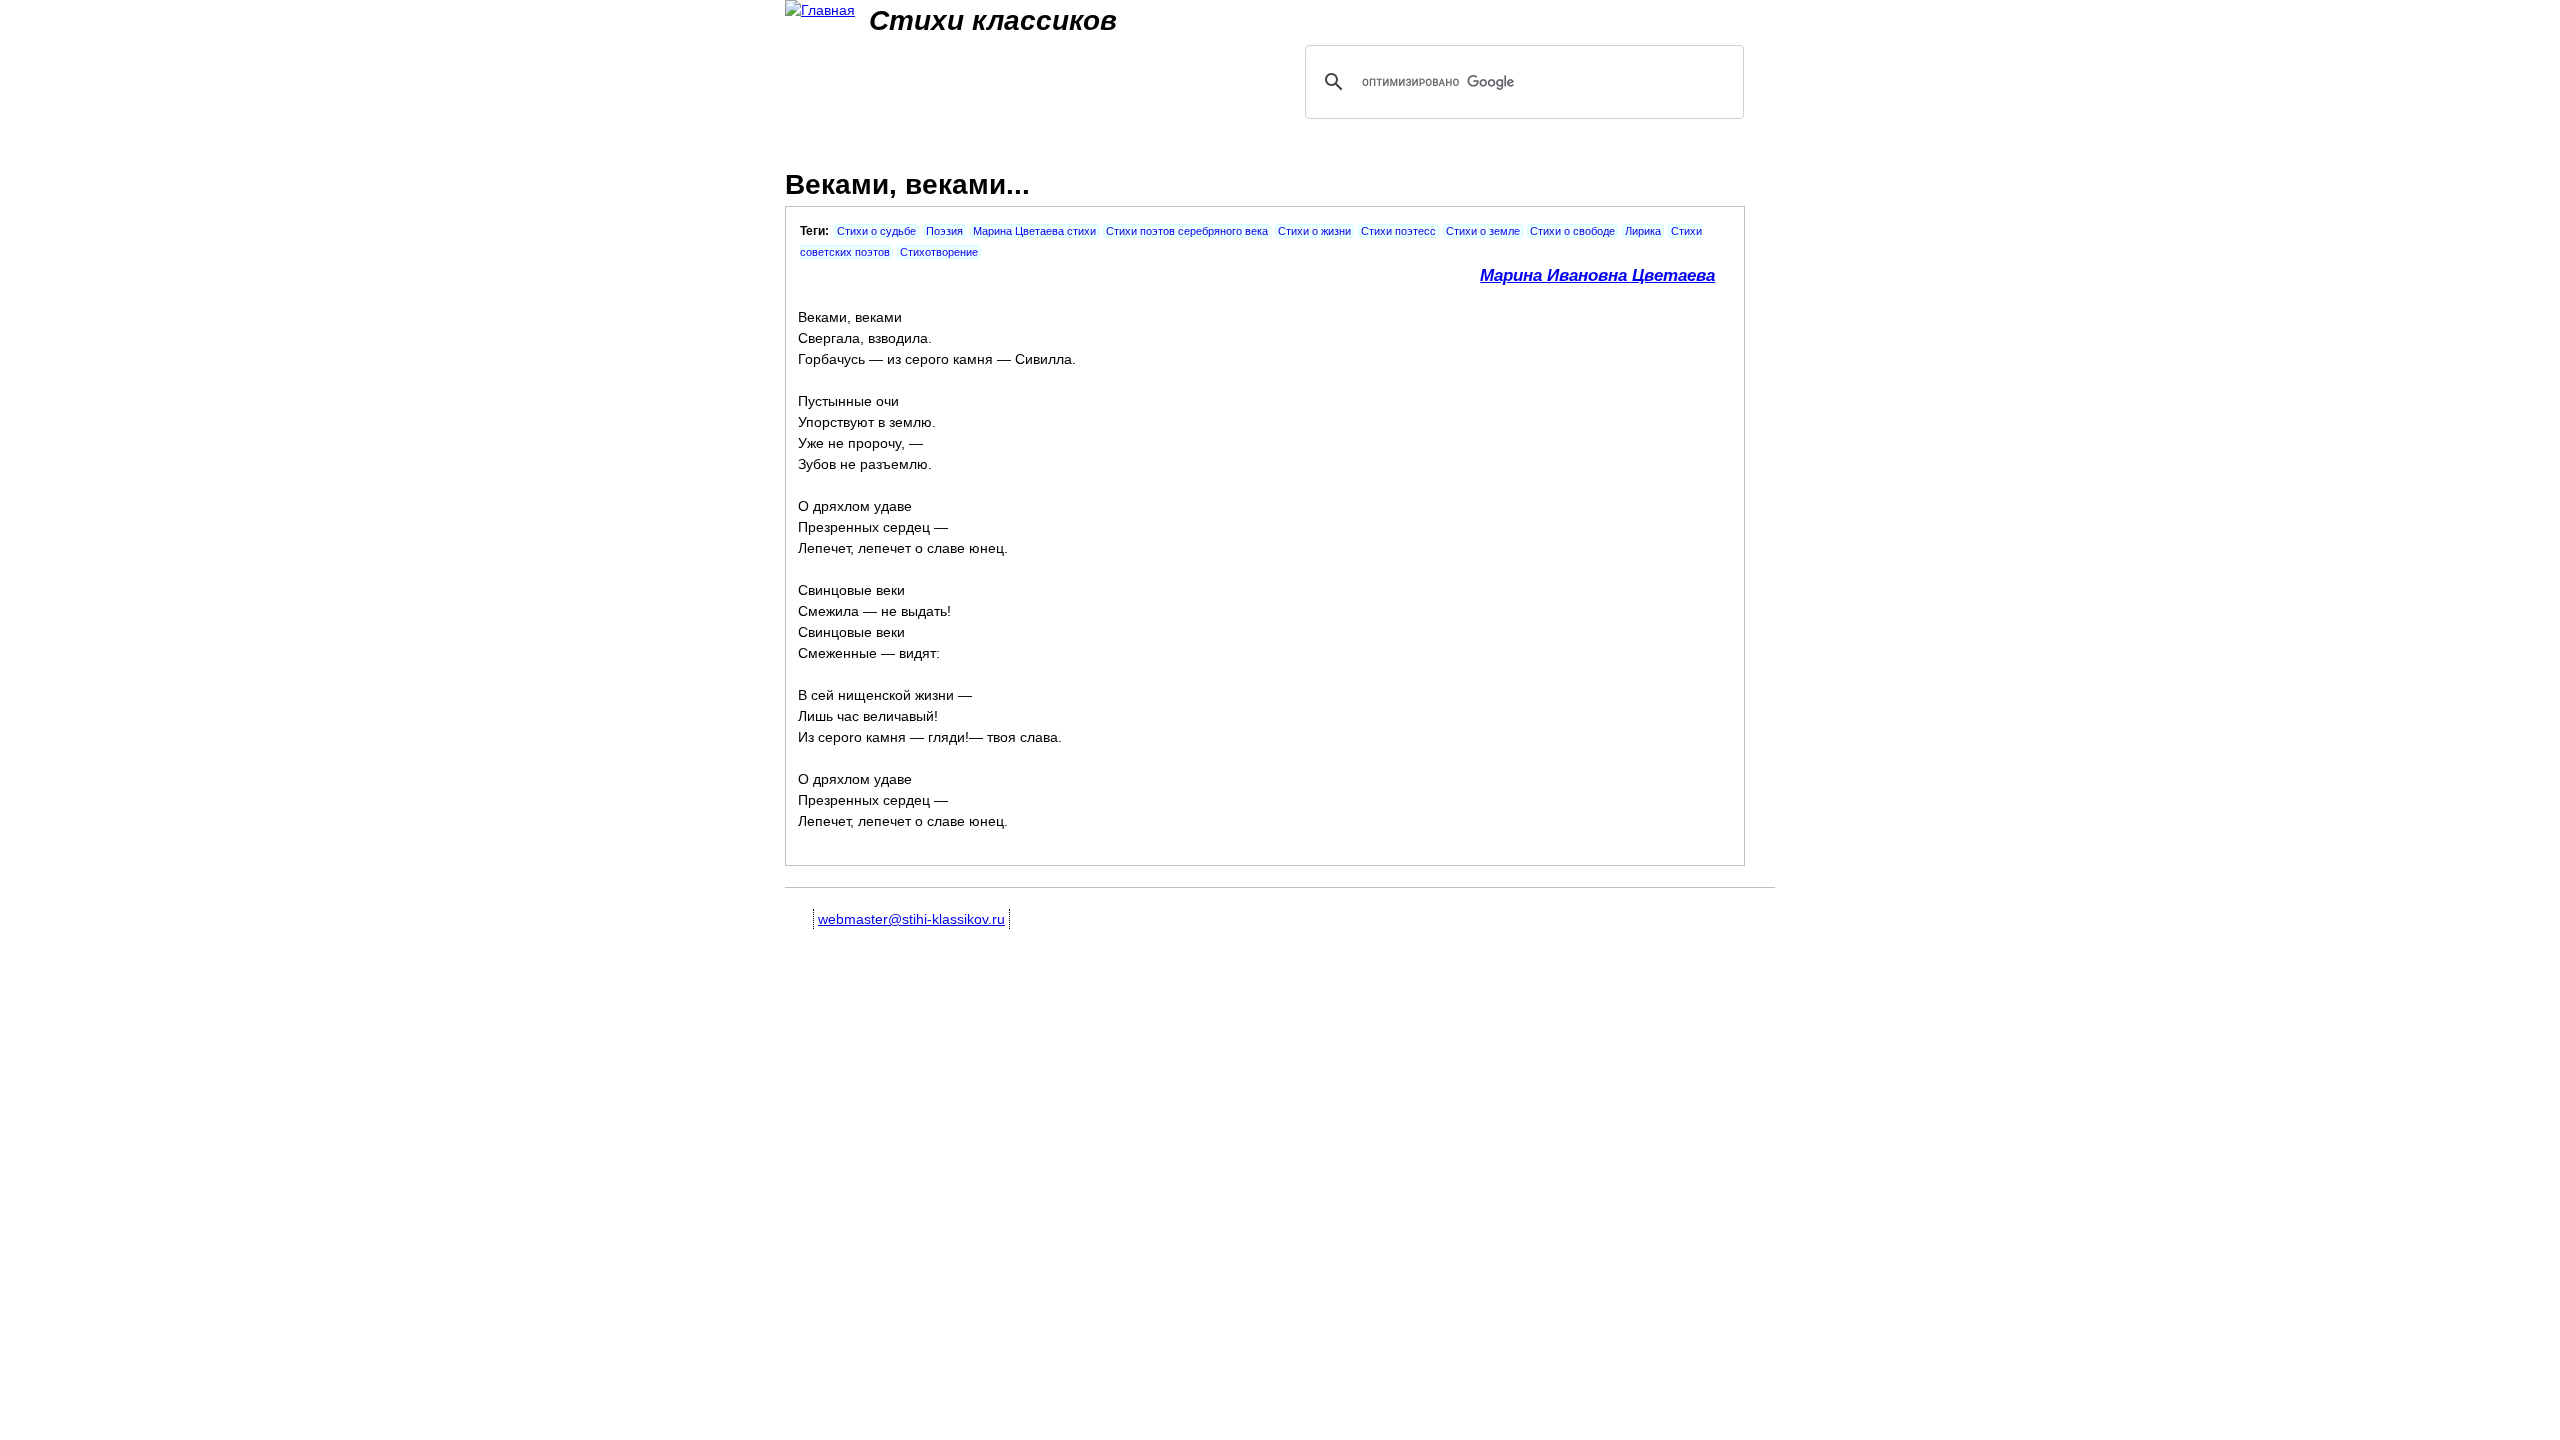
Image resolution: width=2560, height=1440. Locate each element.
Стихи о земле (1483, 231)
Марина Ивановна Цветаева (1597, 275)
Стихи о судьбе (876, 231)
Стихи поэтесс (1398, 231)
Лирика (1643, 231)
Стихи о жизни (1314, 231)
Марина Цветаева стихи (1034, 231)
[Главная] (820, 10)
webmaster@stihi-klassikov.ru (911, 919)
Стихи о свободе (1572, 231)
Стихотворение (939, 252)
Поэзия (944, 231)
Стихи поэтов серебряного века (1187, 231)
